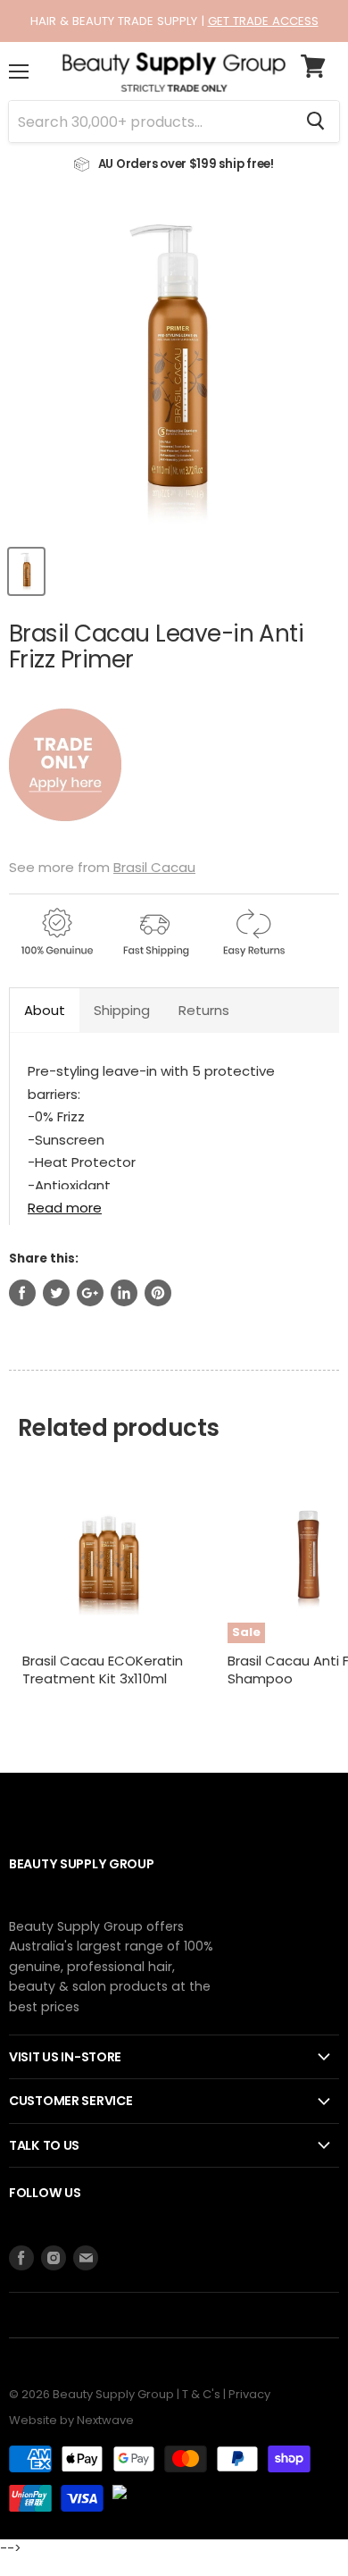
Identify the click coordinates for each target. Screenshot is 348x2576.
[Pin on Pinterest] (158, 1293)
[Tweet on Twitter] (56, 1293)
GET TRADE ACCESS (263, 21)
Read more (65, 1207)
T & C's (201, 2394)
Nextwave (105, 2420)
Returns (204, 1010)
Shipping (122, 1010)
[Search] (315, 122)
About (45, 1010)
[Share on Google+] (90, 1293)
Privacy (249, 2394)
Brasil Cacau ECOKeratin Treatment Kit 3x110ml (103, 1670)
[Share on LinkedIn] (124, 1293)
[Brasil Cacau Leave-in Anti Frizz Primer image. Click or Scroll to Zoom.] (174, 369)
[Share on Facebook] (22, 1293)
